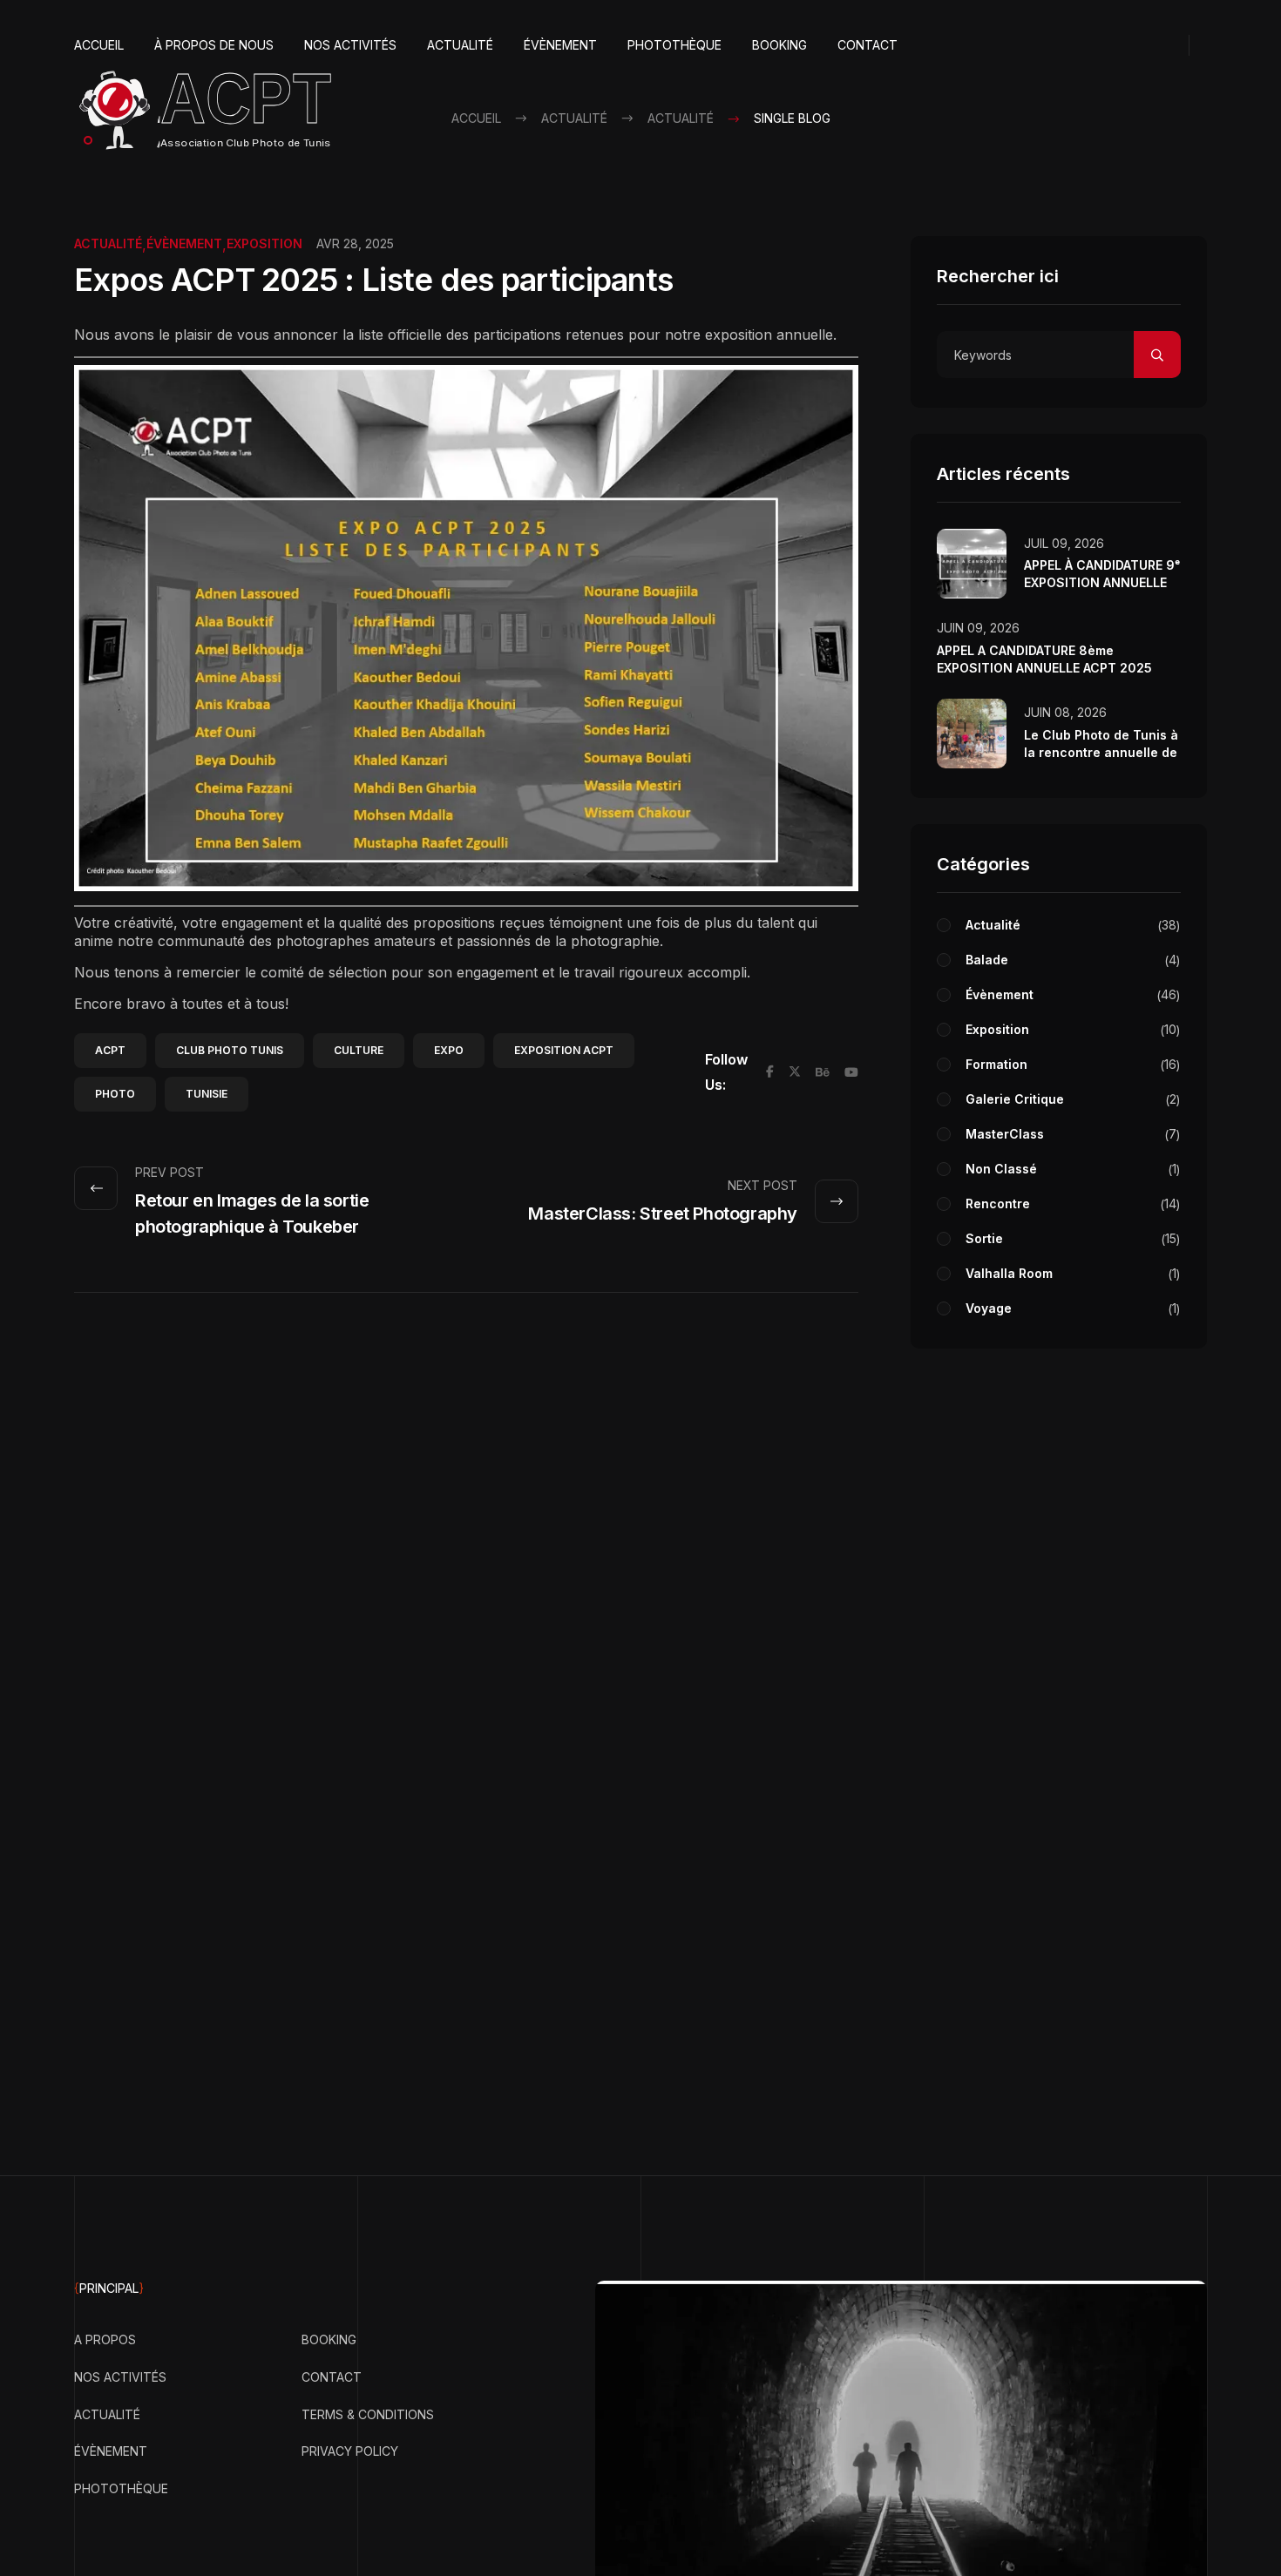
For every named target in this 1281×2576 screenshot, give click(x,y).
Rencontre (1071, 1203)
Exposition (264, 243)
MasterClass (1071, 1134)
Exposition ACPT (564, 1050)
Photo (115, 1094)
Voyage (1071, 1308)
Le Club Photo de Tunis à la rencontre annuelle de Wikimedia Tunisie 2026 (1101, 752)
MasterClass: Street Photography (663, 1214)
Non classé (1071, 1169)
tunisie (207, 1094)
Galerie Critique (1071, 1099)
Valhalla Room (1071, 1273)
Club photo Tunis (230, 1050)
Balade (1071, 960)
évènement (184, 243)
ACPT (110, 1050)
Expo (449, 1050)
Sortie (1071, 1238)
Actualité (108, 243)
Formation (1071, 1064)
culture (359, 1050)
